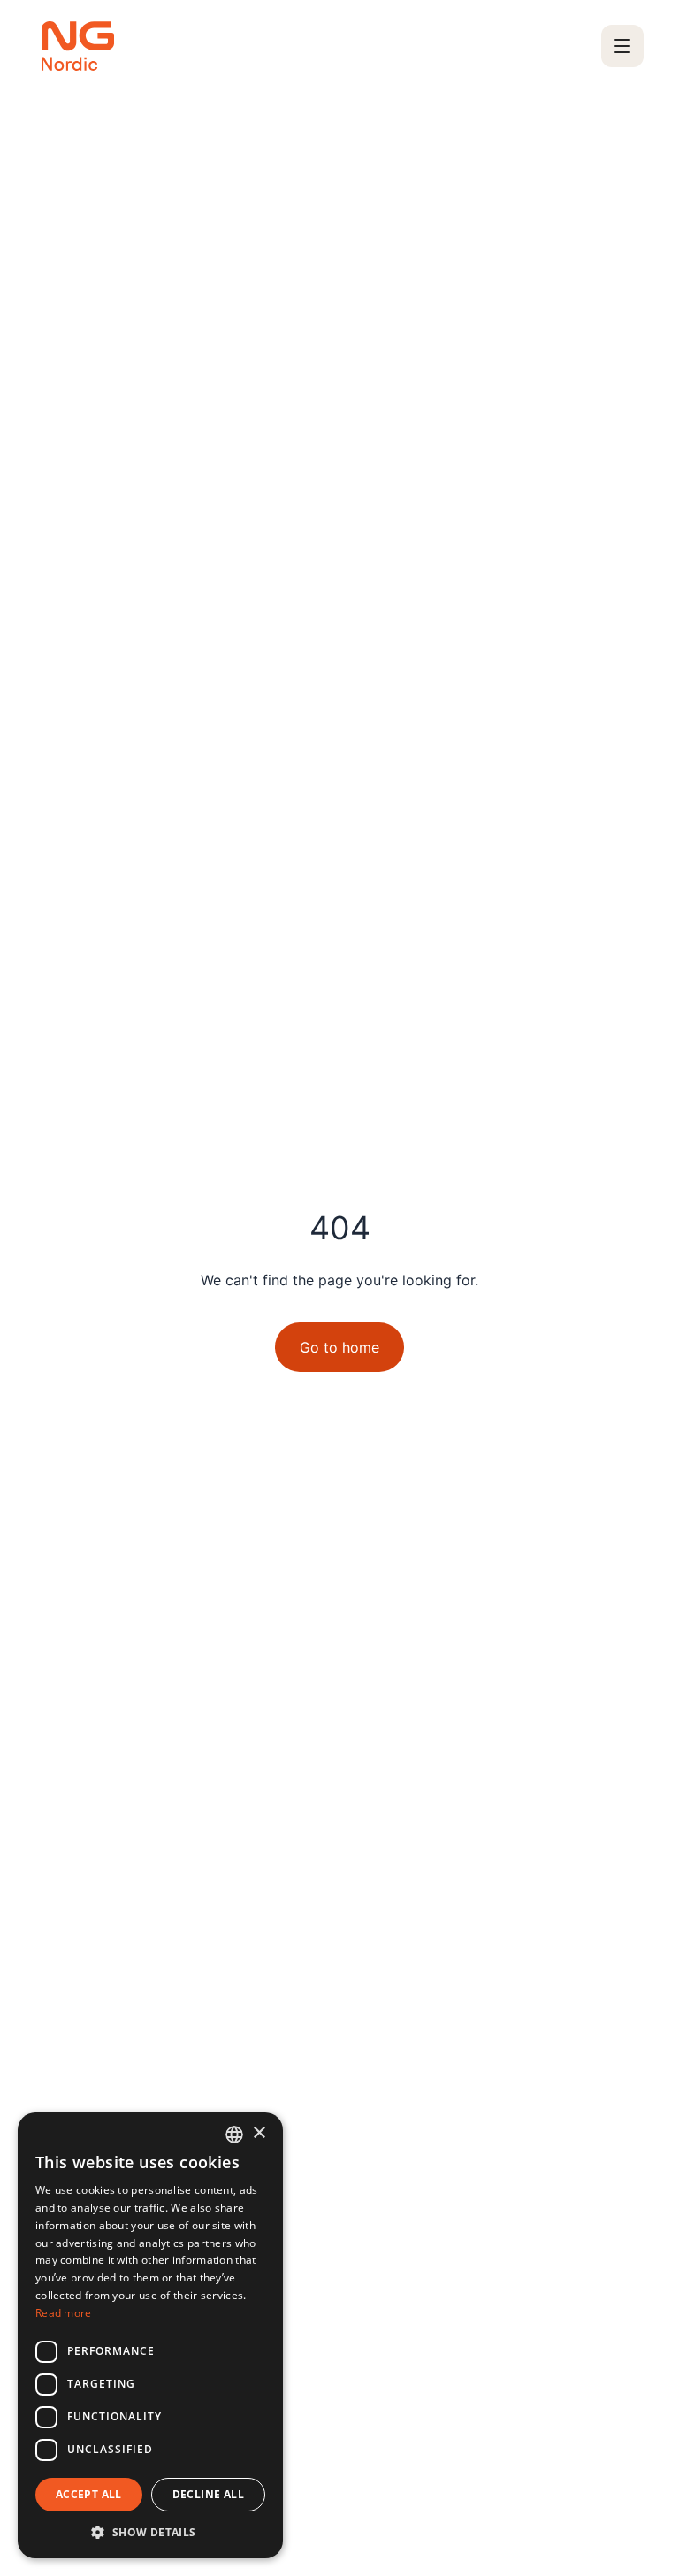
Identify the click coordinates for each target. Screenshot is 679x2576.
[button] (150, 2532)
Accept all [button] (89, 2494)
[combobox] (234, 2135)
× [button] (259, 2133)
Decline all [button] (208, 2494)
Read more (64, 2313)
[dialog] (150, 2335)
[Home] (78, 46)
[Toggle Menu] (622, 46)
